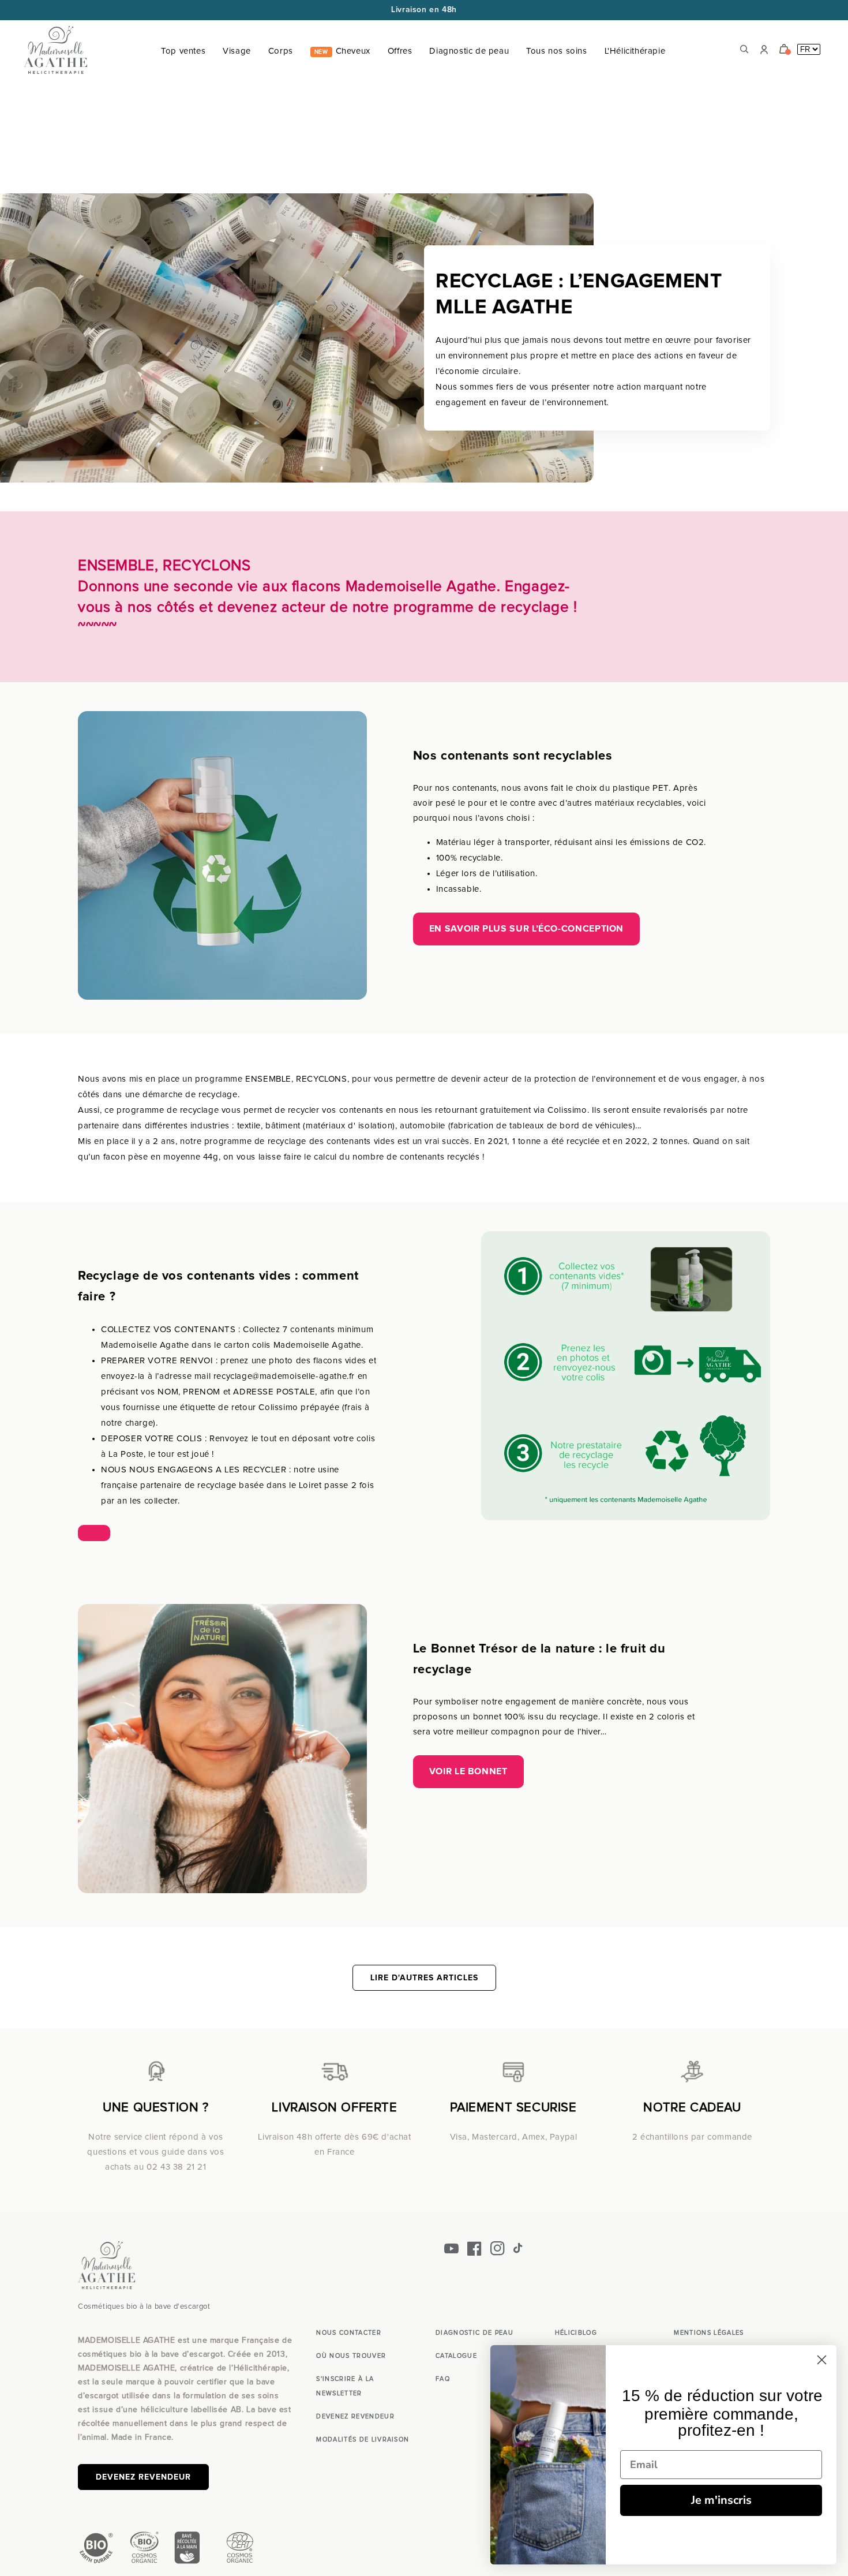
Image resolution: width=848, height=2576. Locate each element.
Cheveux (342, 51)
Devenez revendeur (143, 2477)
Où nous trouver (351, 2356)
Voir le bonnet (468, 1771)
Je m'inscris (721, 2500)
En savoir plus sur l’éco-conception (526, 929)
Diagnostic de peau (469, 51)
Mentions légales (709, 2333)
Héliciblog (576, 2333)
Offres (400, 51)
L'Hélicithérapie (635, 51)
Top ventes (183, 51)
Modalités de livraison (363, 2439)
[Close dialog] (822, 2360)
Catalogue (456, 2356)
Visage (237, 51)
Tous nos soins (556, 51)
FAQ (443, 2379)
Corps (281, 51)
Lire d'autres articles (424, 1978)
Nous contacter (348, 2333)
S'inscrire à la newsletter (345, 2386)
